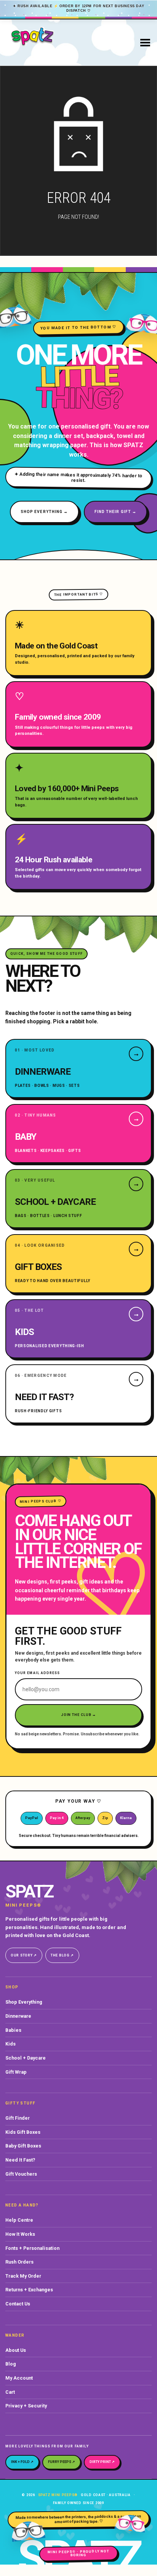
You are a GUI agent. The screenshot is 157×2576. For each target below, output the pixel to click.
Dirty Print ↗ (102, 2462)
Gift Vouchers (21, 2174)
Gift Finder (18, 2118)
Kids (10, 2044)
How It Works (20, 2234)
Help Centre (19, 2220)
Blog (11, 2364)
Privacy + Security (26, 2406)
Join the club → (79, 1715)
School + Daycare (26, 2058)
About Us (16, 2350)
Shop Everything (24, 2002)
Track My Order (23, 2276)
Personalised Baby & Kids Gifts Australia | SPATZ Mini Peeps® (52, 42)
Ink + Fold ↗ (22, 2462)
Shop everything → (44, 512)
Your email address (37, 1673)
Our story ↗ (24, 1955)
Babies (13, 2030)
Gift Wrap (16, 2072)
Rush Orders (19, 2262)
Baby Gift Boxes (23, 2146)
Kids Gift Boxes (23, 2132)
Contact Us (18, 2304)
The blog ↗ (62, 1955)
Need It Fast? (20, 2160)
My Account (19, 2378)
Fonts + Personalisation (32, 2248)
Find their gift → (116, 512)
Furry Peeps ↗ (62, 2462)
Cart (10, 2392)
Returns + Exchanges (29, 2290)
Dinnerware (18, 2016)
